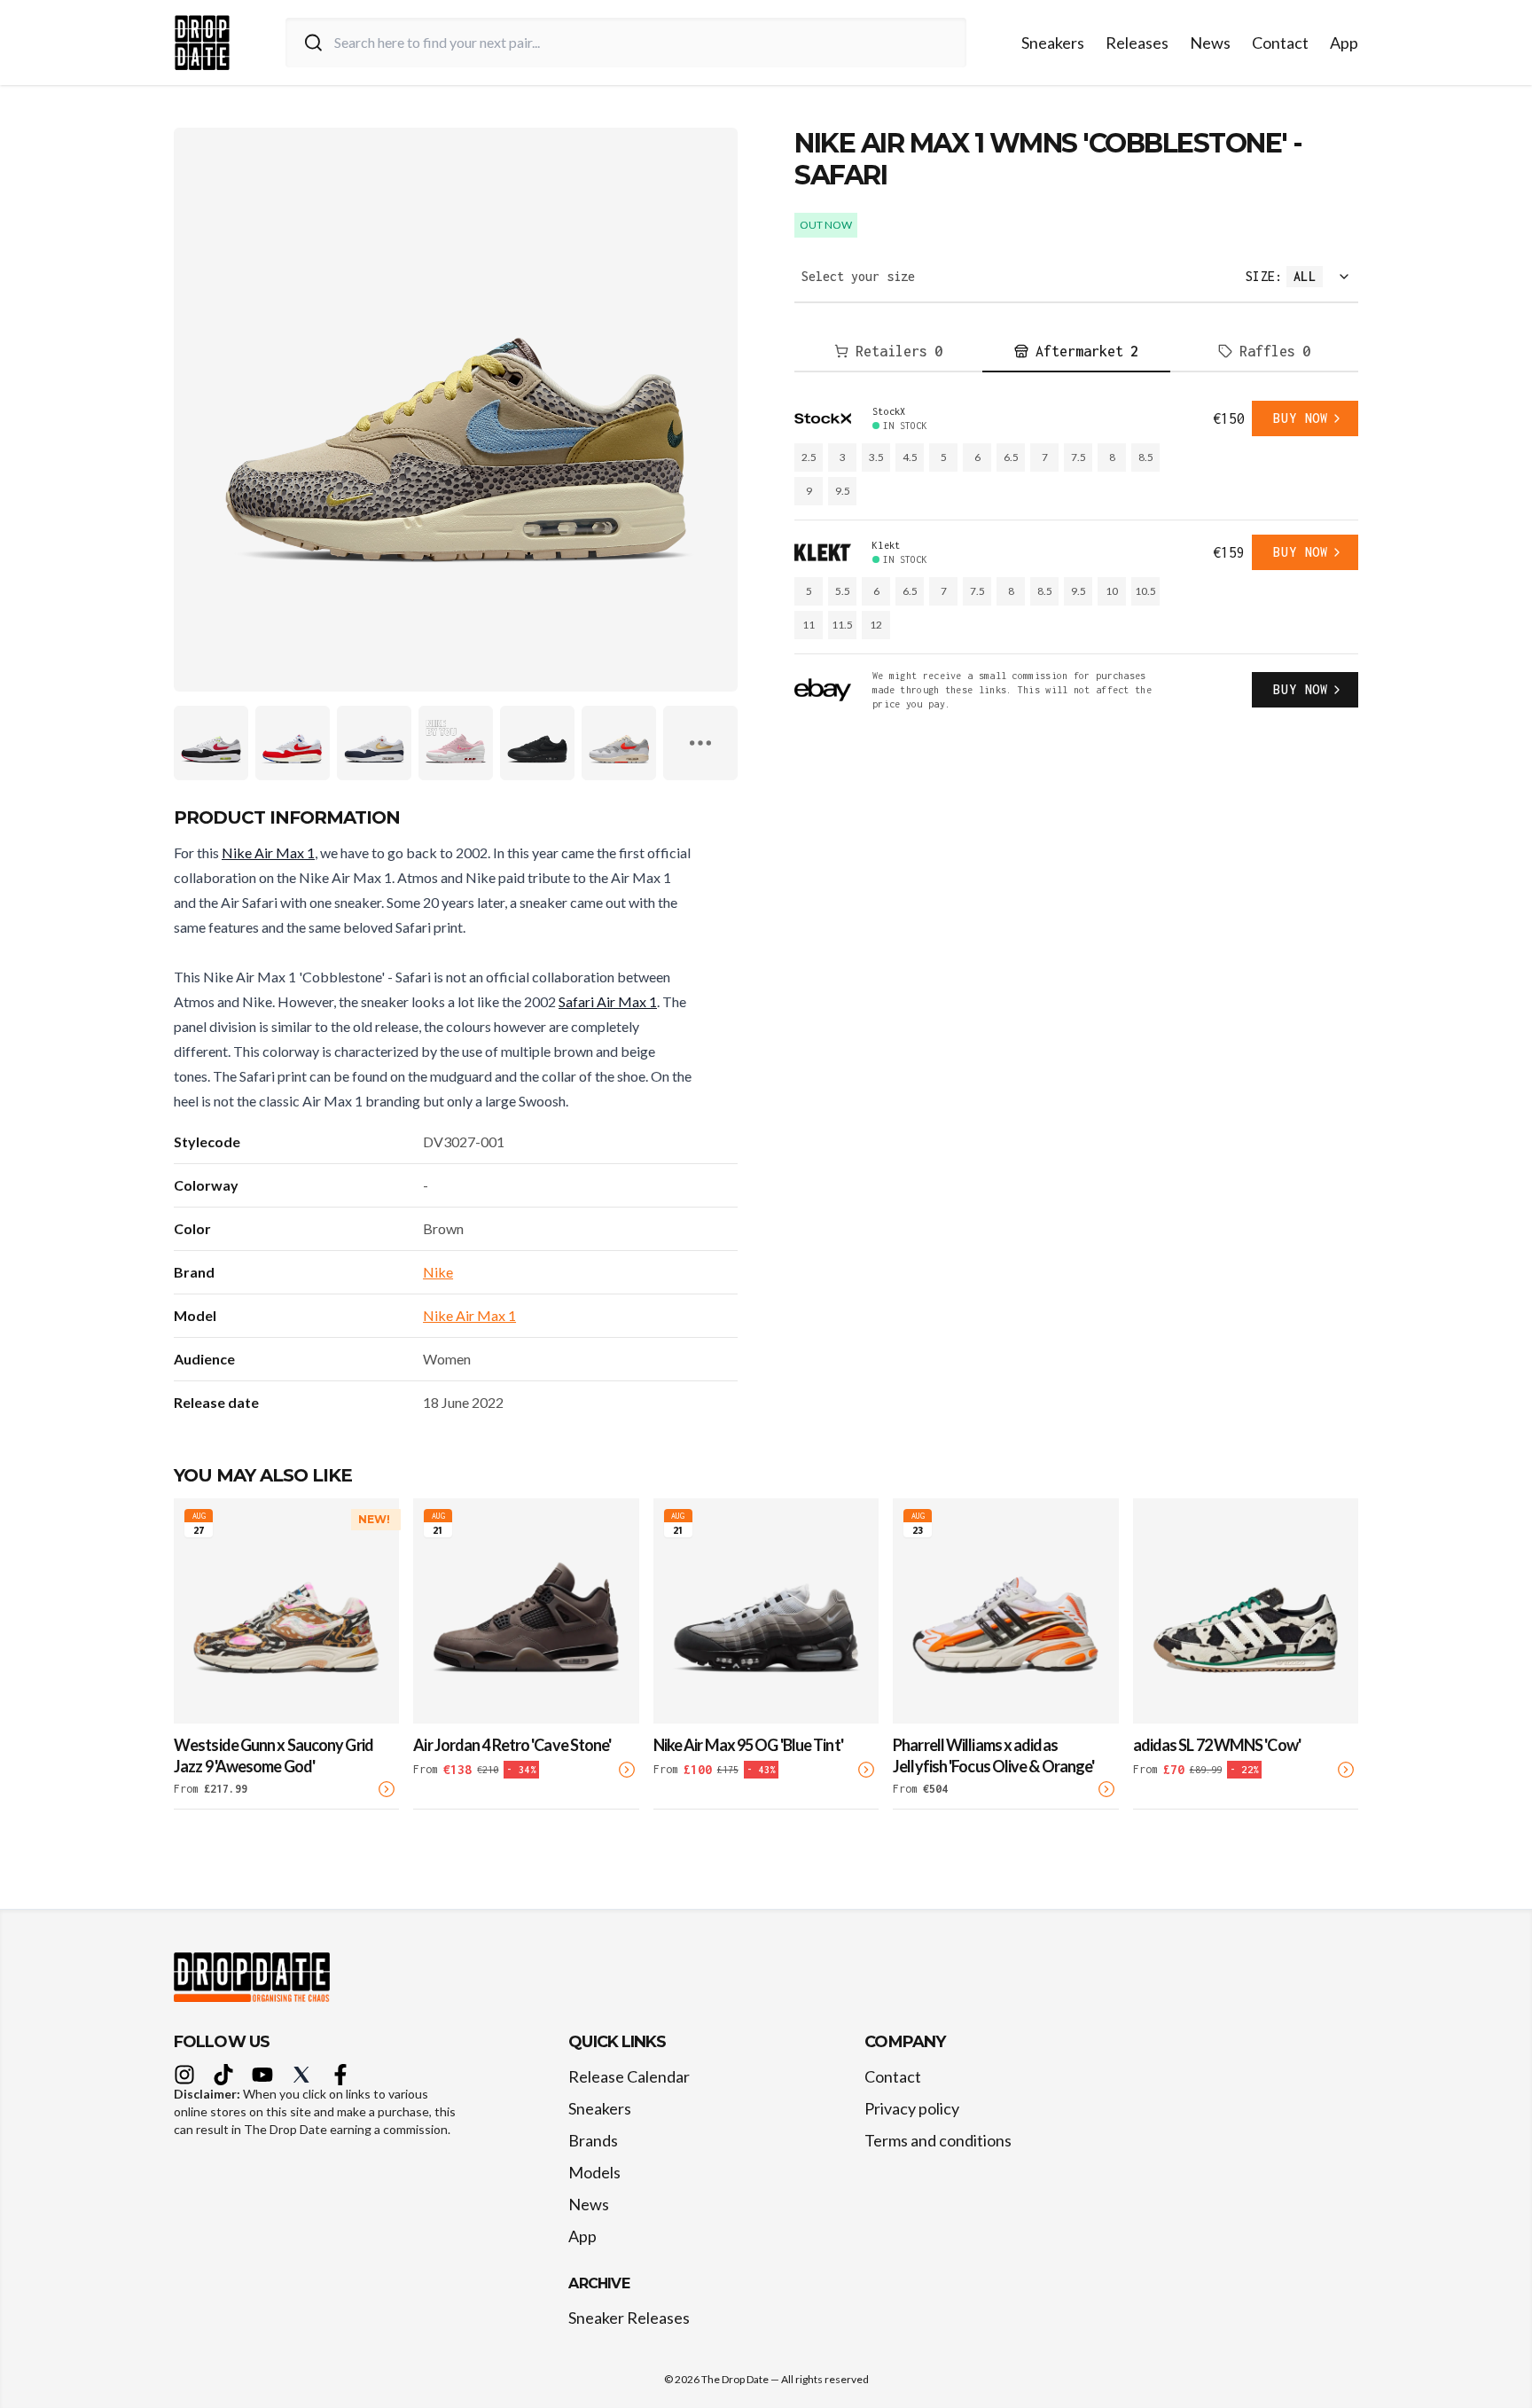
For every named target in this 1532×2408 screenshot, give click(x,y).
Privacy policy (912, 2108)
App (1344, 43)
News (1210, 43)
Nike (438, 1272)
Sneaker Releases (629, 2318)
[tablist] (1076, 352)
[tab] (888, 352)
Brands (593, 2140)
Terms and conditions (938, 2140)
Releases (1137, 43)
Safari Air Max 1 (608, 1001)
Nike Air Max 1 (268, 852)
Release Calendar (629, 2076)
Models (594, 2172)
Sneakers (1053, 43)
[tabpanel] (1076, 556)
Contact (1280, 43)
